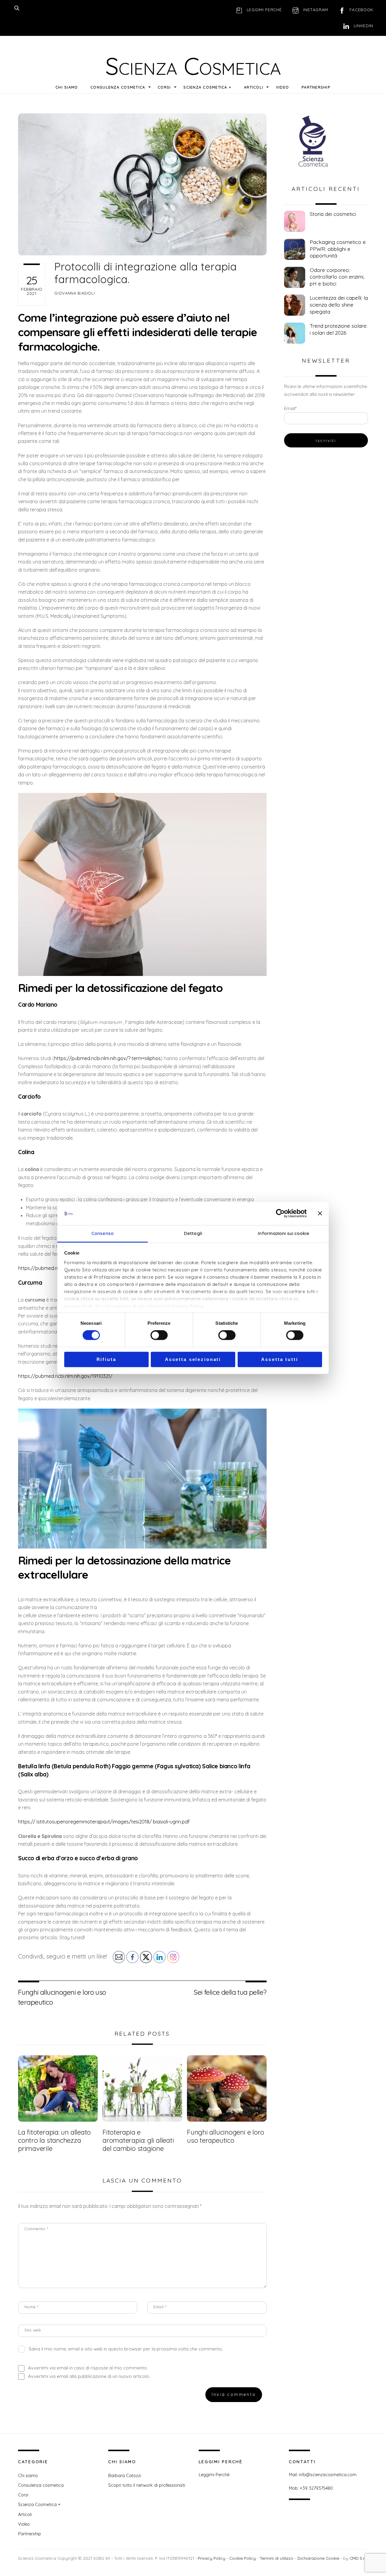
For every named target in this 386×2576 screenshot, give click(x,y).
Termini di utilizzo (277, 2558)
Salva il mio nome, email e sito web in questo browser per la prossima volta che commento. (126, 2349)
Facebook (361, 9)
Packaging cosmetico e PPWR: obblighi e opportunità (338, 249)
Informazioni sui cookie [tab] (283, 1233)
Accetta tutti (280, 1359)
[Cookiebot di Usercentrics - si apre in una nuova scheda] (280, 1214)
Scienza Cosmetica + (207, 87)
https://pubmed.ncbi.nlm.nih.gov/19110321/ (65, 1376)
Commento (36, 2229)
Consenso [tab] (103, 1233)
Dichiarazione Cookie (318, 2558)
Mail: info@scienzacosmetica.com (323, 2475)
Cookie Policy (242, 2558)
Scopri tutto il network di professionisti (147, 2485)
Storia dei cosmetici (333, 214)
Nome (31, 2307)
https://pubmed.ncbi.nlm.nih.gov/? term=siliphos (108, 1058)
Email (160, 2307)
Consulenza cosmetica (118, 87)
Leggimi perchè (263, 9)
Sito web (33, 2330)
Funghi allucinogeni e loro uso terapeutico (62, 1997)
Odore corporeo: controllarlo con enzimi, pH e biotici (337, 277)
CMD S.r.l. (358, 2558)
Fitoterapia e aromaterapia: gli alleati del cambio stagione (138, 2140)
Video (282, 87)
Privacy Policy (187, 1306)
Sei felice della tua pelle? (230, 1992)
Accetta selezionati (193, 1359)
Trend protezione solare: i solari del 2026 (339, 329)
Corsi (164, 87)
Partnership (316, 87)
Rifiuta (106, 1359)
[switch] (159, 1335)
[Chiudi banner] (320, 1214)
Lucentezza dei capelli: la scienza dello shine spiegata (339, 305)
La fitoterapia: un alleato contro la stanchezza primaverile (54, 2140)
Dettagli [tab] (193, 1233)
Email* (290, 408)
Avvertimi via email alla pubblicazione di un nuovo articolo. (89, 2376)
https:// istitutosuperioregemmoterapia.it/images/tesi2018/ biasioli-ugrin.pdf (104, 1822)
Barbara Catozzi (125, 2476)
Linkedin (363, 25)
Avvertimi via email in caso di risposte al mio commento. (88, 2368)
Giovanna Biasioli (74, 293)
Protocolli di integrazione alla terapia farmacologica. (146, 273)
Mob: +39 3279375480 (311, 2488)
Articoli (254, 87)
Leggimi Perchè (214, 2475)
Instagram (315, 9)
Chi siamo (67, 87)
